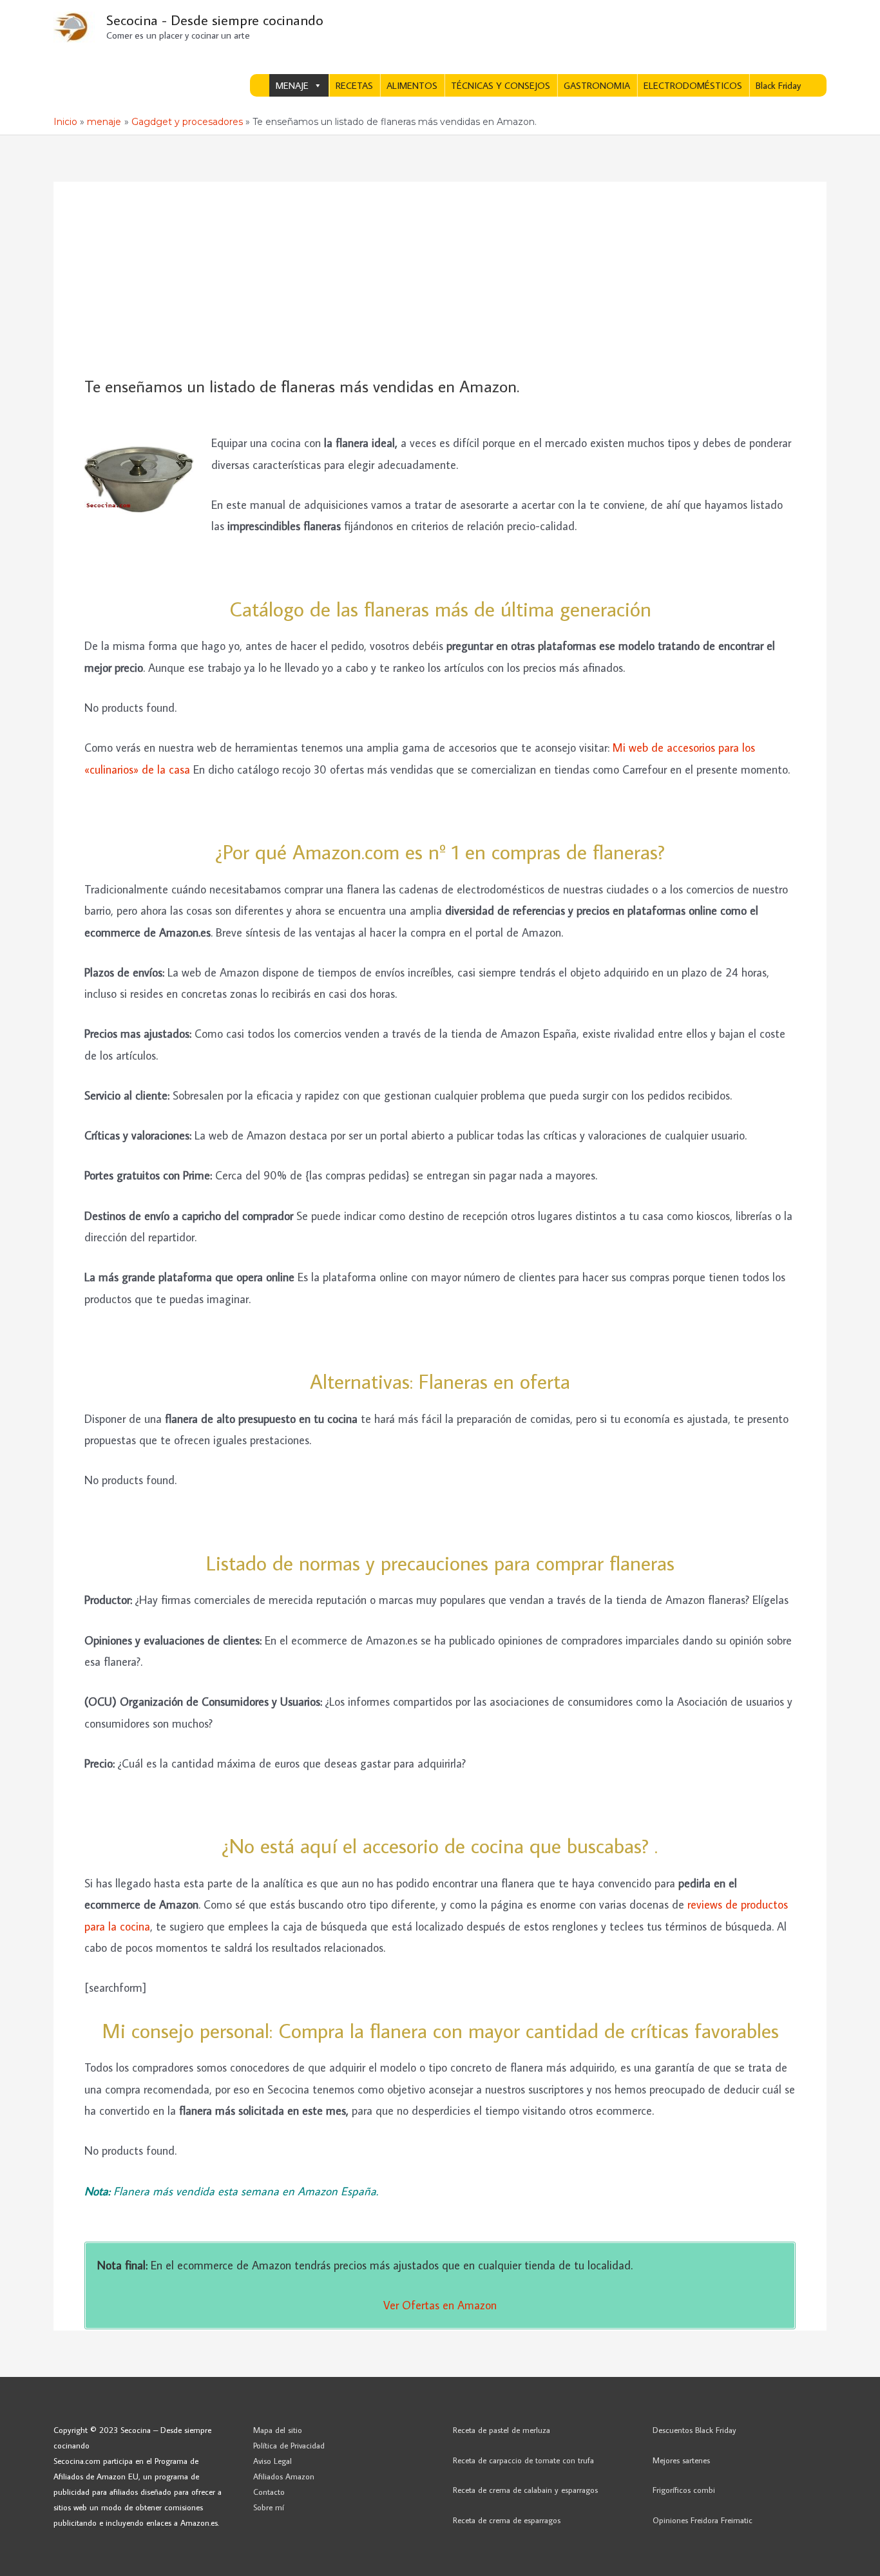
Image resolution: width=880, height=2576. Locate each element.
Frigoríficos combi (684, 2490)
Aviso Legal (273, 2461)
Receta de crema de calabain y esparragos (525, 2490)
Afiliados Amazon (284, 2476)
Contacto (269, 2492)
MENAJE (292, 85)
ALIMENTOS (412, 85)
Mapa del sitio (278, 2430)
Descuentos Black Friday (694, 2430)
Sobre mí (269, 2507)
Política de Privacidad (289, 2445)
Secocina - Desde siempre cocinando (215, 20)
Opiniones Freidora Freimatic (703, 2520)
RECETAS (354, 85)
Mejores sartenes (681, 2460)
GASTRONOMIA (597, 85)
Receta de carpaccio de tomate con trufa (523, 2460)
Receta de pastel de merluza (502, 2430)
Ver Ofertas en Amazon (440, 2305)
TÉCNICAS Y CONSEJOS (501, 85)
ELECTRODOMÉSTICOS (693, 85)
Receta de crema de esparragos (507, 2520)
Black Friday (778, 85)
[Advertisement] (440, 280)
